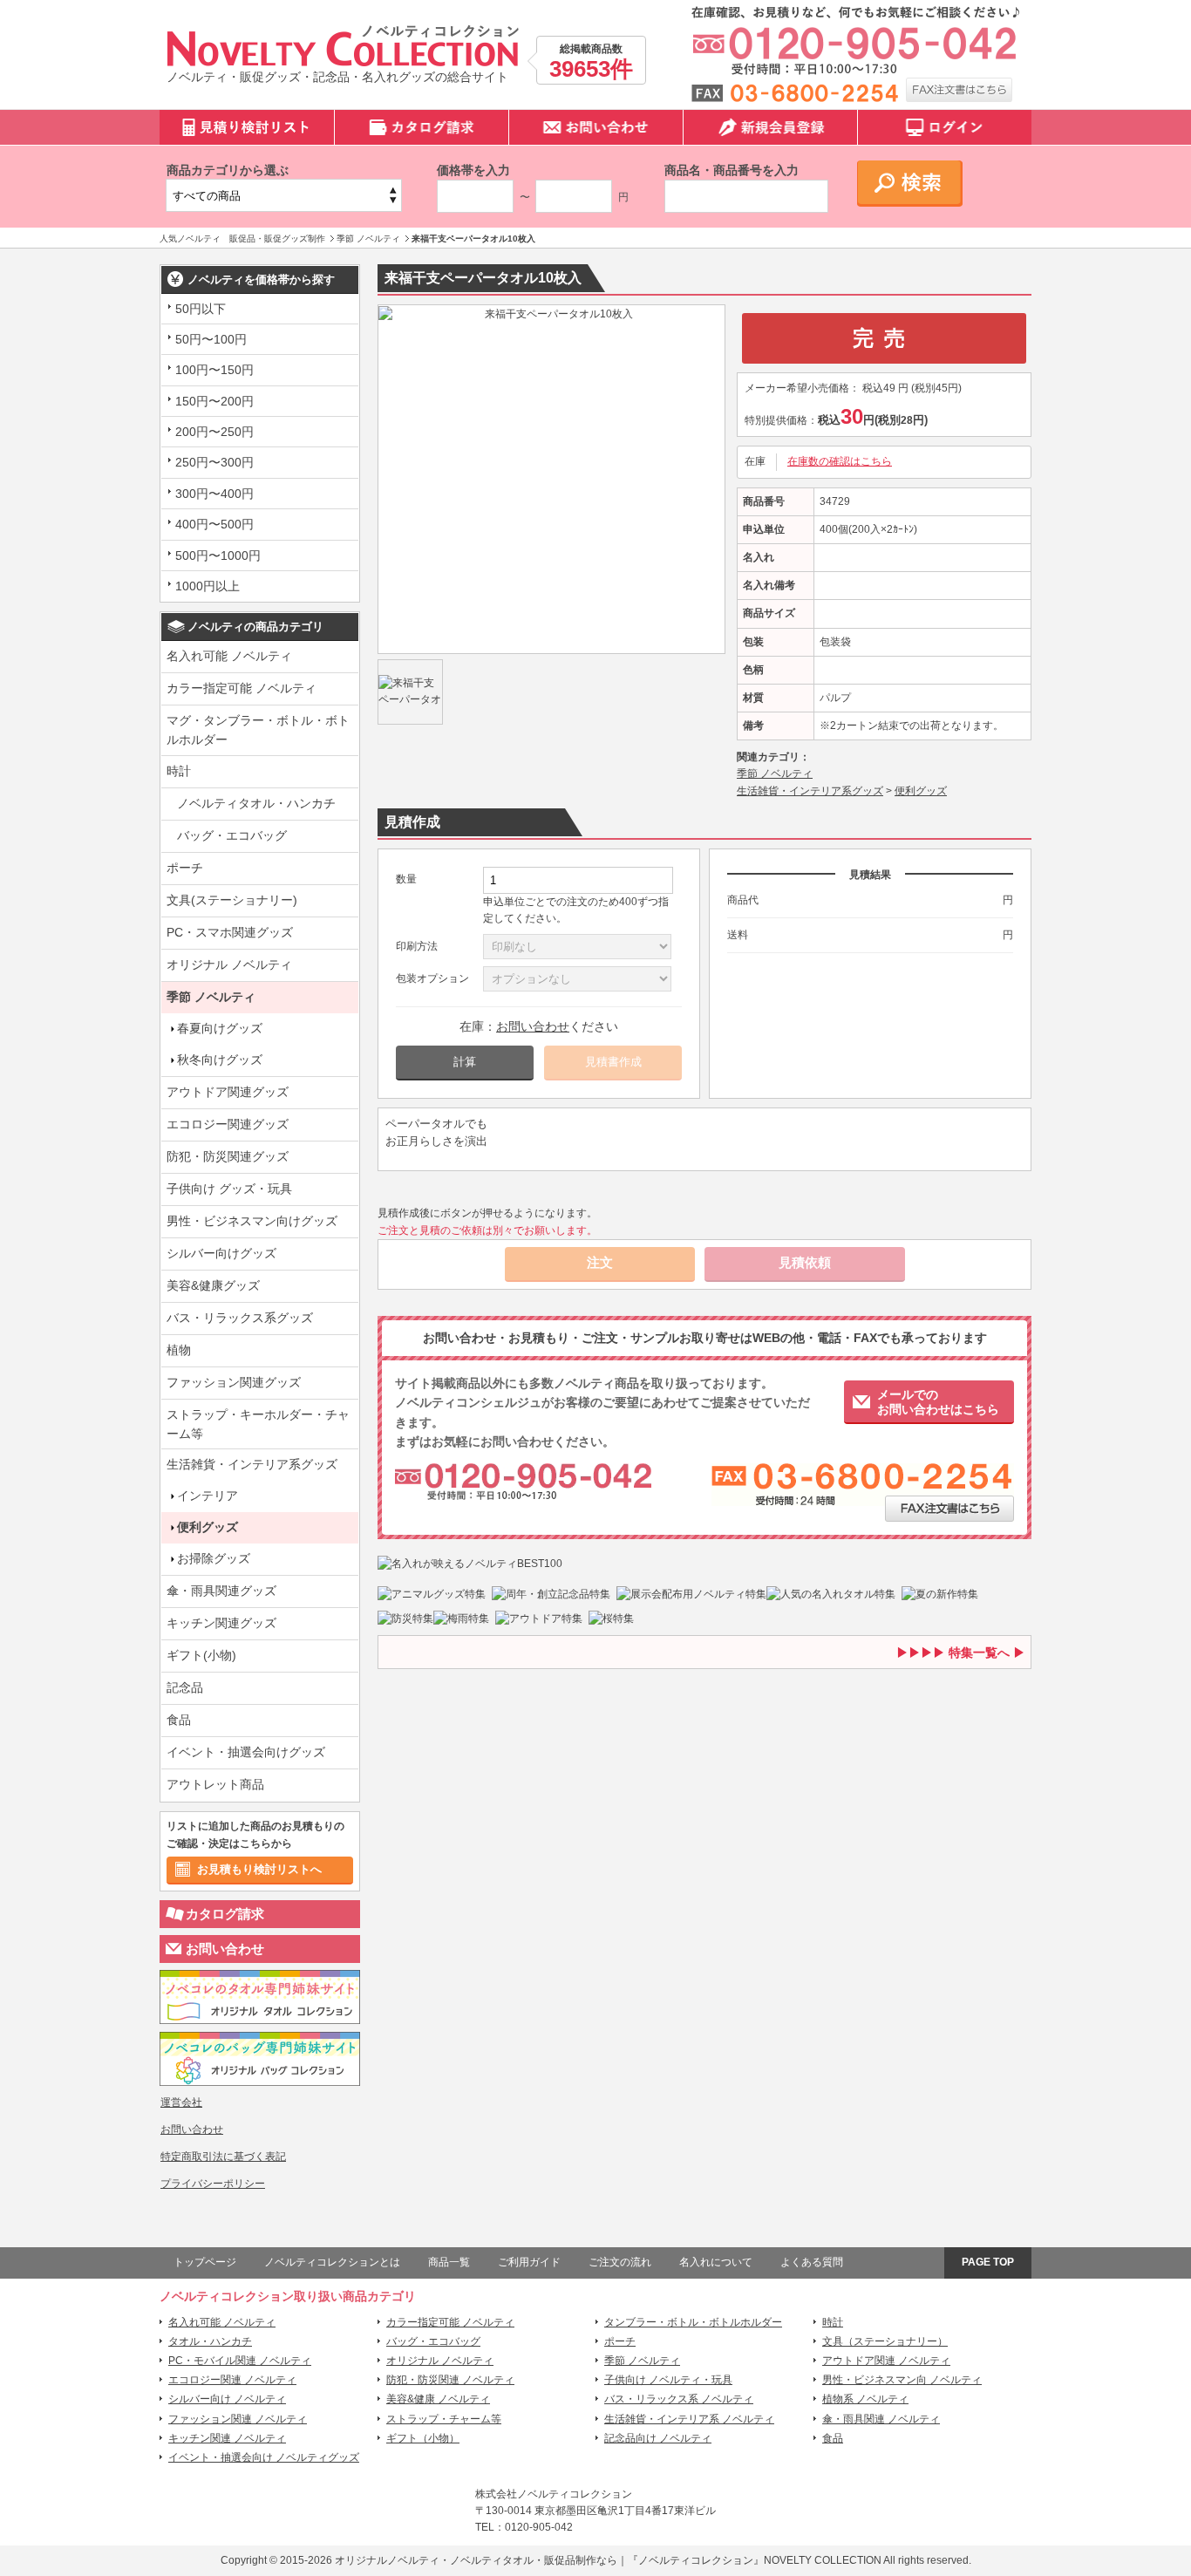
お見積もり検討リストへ (259, 1869)
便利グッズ (208, 1527)
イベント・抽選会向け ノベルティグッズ (264, 2457)
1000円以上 (208, 586)
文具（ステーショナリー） (885, 2341)
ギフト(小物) (201, 1655)
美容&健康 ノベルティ (438, 2399)
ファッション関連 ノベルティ (238, 2419)
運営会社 (181, 2102)
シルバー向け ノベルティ (227, 2399)
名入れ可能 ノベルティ (229, 656)
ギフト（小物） (423, 2438)
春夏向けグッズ (220, 1028)
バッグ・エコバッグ (232, 835)
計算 (465, 1062)
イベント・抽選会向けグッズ (246, 1752)
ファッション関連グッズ (234, 1382)
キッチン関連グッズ (221, 1623)
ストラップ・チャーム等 (444, 2419)
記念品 (185, 1687)
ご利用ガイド (529, 2262)
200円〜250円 (214, 432)
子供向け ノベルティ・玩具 (668, 2380)
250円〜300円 (214, 462)
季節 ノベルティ (211, 997)
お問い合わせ (225, 1949)
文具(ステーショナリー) (232, 900)
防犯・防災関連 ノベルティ (450, 2380)
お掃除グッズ (214, 1558)
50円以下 (201, 309)
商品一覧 (449, 2262)
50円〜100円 (211, 339)
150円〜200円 (214, 401)
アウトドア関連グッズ (228, 1092)
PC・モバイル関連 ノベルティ (240, 2361)
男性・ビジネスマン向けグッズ (252, 1221)
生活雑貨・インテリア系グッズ (252, 1464)
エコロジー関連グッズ (228, 1124)
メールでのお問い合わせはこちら (938, 1402)
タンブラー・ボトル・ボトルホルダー (693, 2322)
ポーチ (185, 868)
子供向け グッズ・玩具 (229, 1189)
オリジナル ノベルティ (229, 964)
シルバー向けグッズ (221, 1253)
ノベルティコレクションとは (332, 2262)
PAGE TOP (988, 2262)
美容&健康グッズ (213, 1285)
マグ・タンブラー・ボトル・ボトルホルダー (258, 730)
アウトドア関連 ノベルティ (886, 2361)
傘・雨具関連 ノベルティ (881, 2419)
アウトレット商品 (215, 1784)
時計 (179, 771)
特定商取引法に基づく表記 (223, 2157)
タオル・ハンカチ (210, 2341)
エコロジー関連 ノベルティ (232, 2380)
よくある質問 (812, 2262)
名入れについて (716, 2262)
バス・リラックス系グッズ (240, 1318)
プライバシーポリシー (213, 2184)
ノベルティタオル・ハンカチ (256, 803)
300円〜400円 (214, 494)
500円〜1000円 (218, 555)
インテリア (208, 1496)
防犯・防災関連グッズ (228, 1156)
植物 (179, 1350)
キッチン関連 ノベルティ (227, 2438)
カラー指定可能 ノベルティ (242, 688)
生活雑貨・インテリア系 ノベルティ (689, 2419)
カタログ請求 (225, 1914)
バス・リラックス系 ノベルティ (679, 2399)
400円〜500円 (214, 524)
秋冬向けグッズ (220, 1060)
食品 (179, 1720)
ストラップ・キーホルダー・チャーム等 (258, 1424)
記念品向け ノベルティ (658, 2438)
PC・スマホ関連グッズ (230, 932)
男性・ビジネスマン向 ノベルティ (902, 2380)
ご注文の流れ (620, 2262)
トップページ (205, 2262)
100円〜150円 (214, 370)
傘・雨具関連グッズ (221, 1591)
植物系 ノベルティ (865, 2399)
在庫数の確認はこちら (840, 461)
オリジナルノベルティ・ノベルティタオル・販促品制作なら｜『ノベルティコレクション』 (549, 2560)
